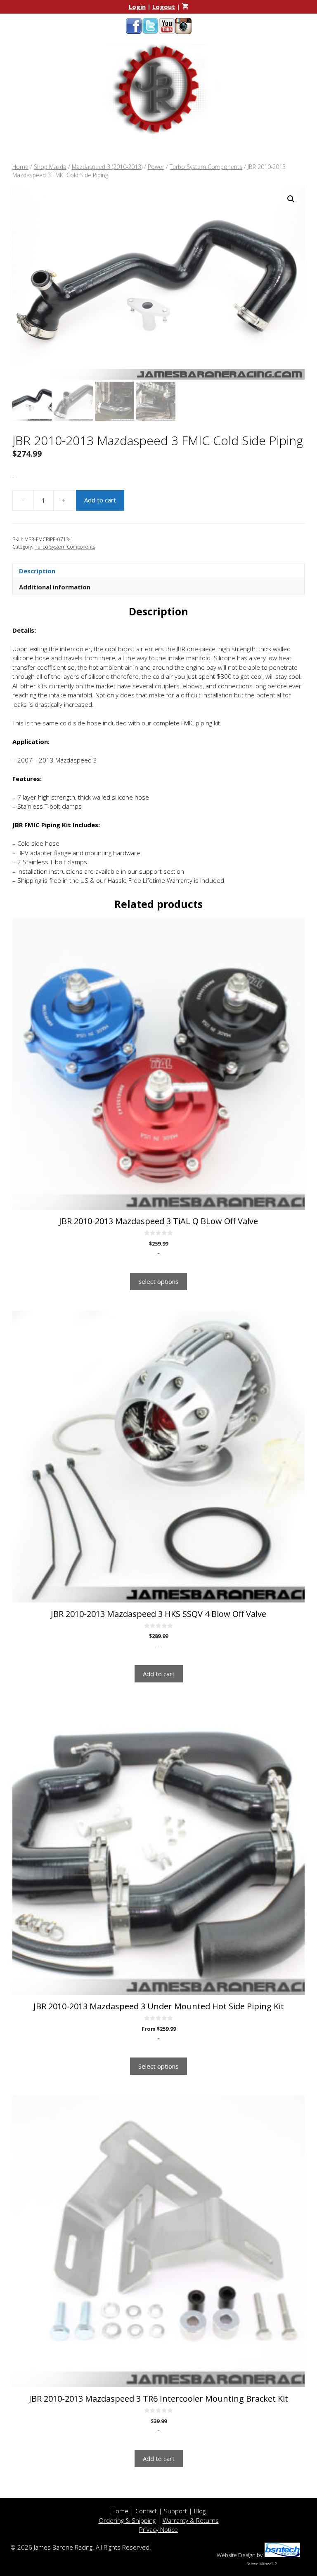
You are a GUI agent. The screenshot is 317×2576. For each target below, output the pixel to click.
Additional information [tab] (55, 587)
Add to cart (100, 500)
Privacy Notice (158, 2529)
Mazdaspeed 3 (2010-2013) (107, 167)
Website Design (236, 2555)
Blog (200, 2511)
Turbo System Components (206, 167)
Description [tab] (37, 571)
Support (175, 2511)
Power (156, 167)
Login (137, 7)
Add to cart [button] (159, 1674)
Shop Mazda (50, 167)
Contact (146, 2511)
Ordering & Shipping (127, 2520)
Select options (158, 1281)
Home (20, 167)
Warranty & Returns (191, 2520)
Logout (164, 7)
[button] (291, 199)
